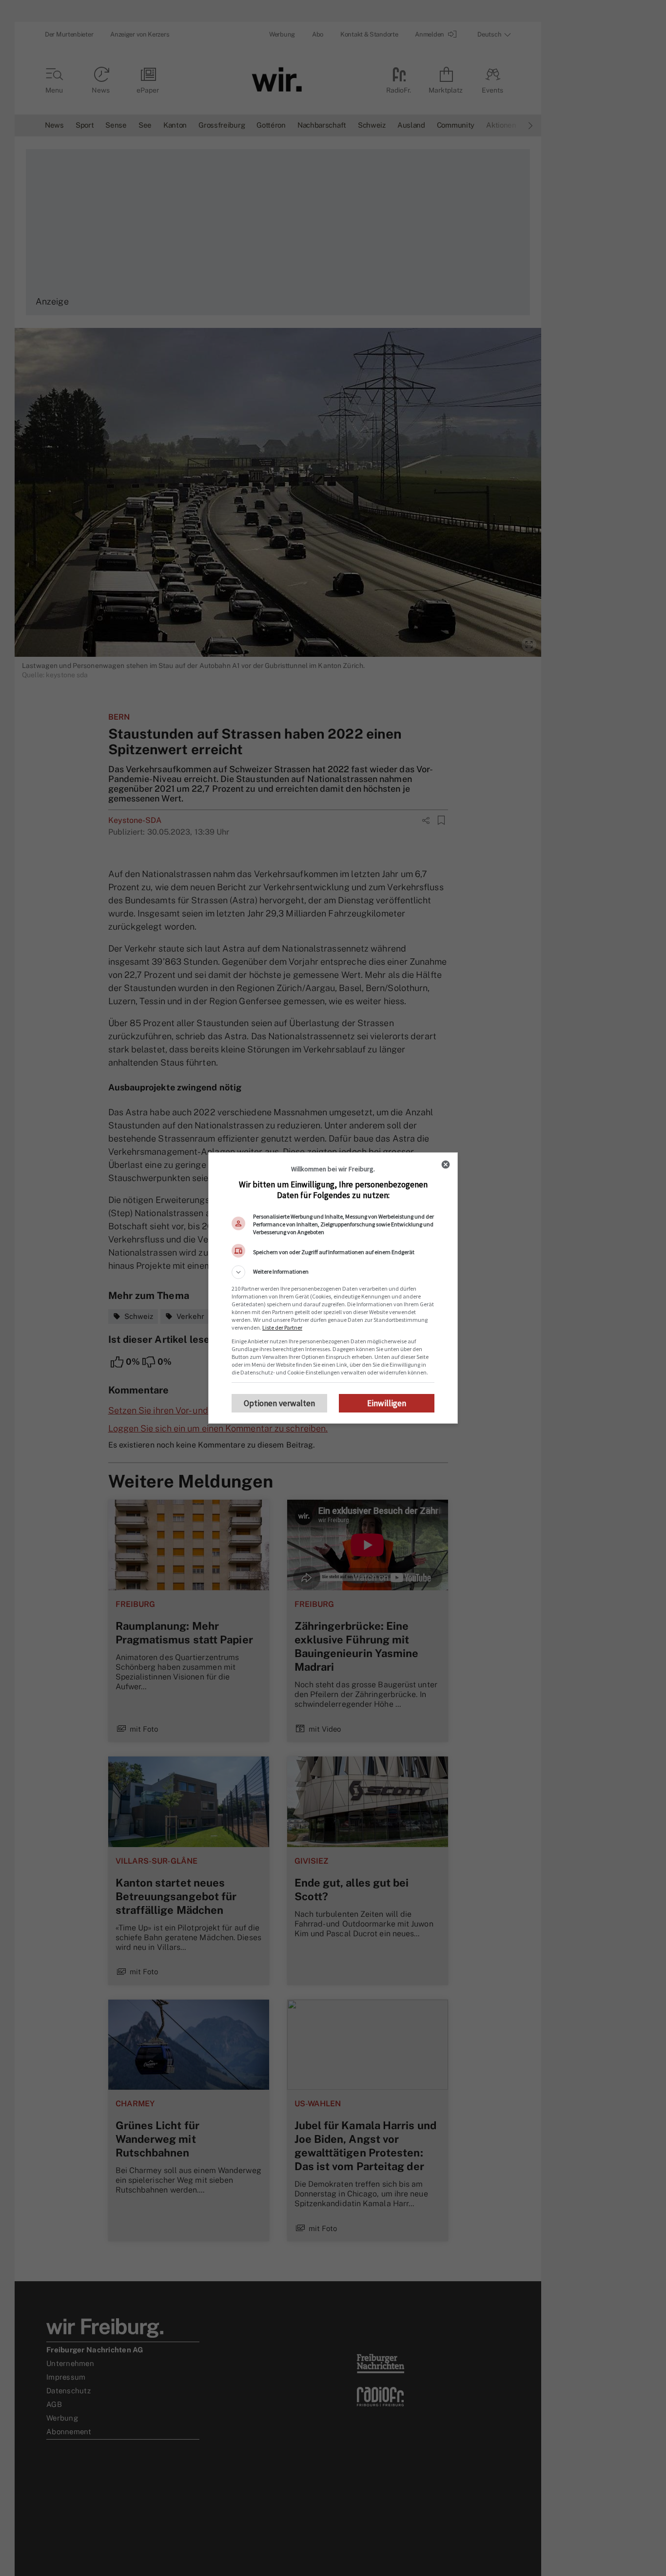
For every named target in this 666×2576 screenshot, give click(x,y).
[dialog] (333, 1288)
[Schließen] (446, 1164)
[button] (333, 1272)
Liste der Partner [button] (282, 1327)
